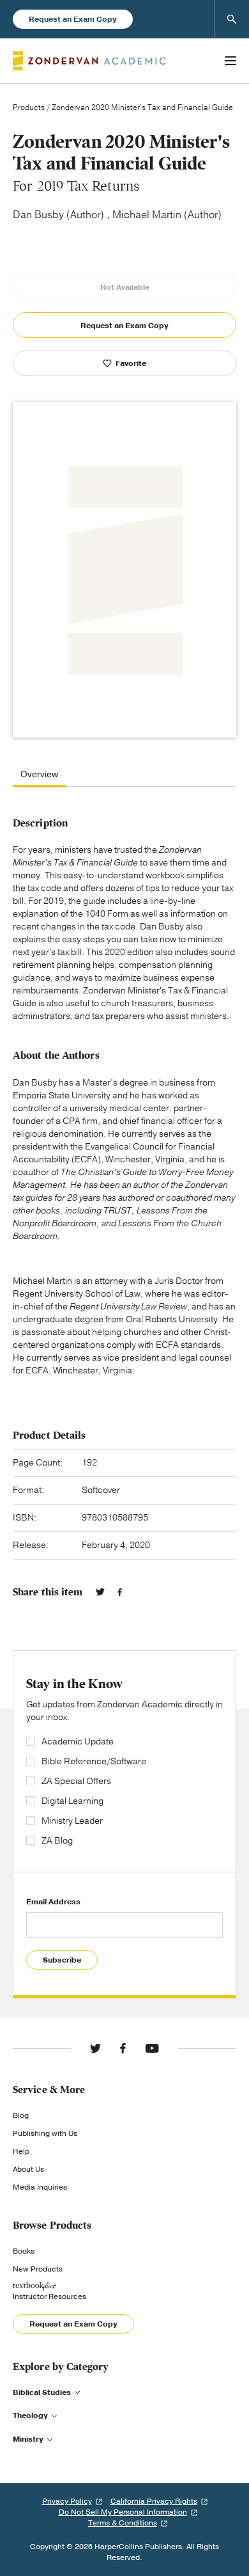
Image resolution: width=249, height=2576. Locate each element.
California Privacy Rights (154, 2501)
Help (21, 2151)
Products (29, 107)
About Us (28, 2169)
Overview (39, 775)
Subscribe (62, 1960)
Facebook (120, 1592)
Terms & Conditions (123, 2523)
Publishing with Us (45, 2133)
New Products (38, 2269)
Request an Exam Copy (73, 19)
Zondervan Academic (89, 61)
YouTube (152, 2048)
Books (24, 2251)
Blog (21, 2115)
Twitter (100, 1592)
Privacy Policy (67, 2501)
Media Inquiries (40, 2187)
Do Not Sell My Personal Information (123, 2512)
